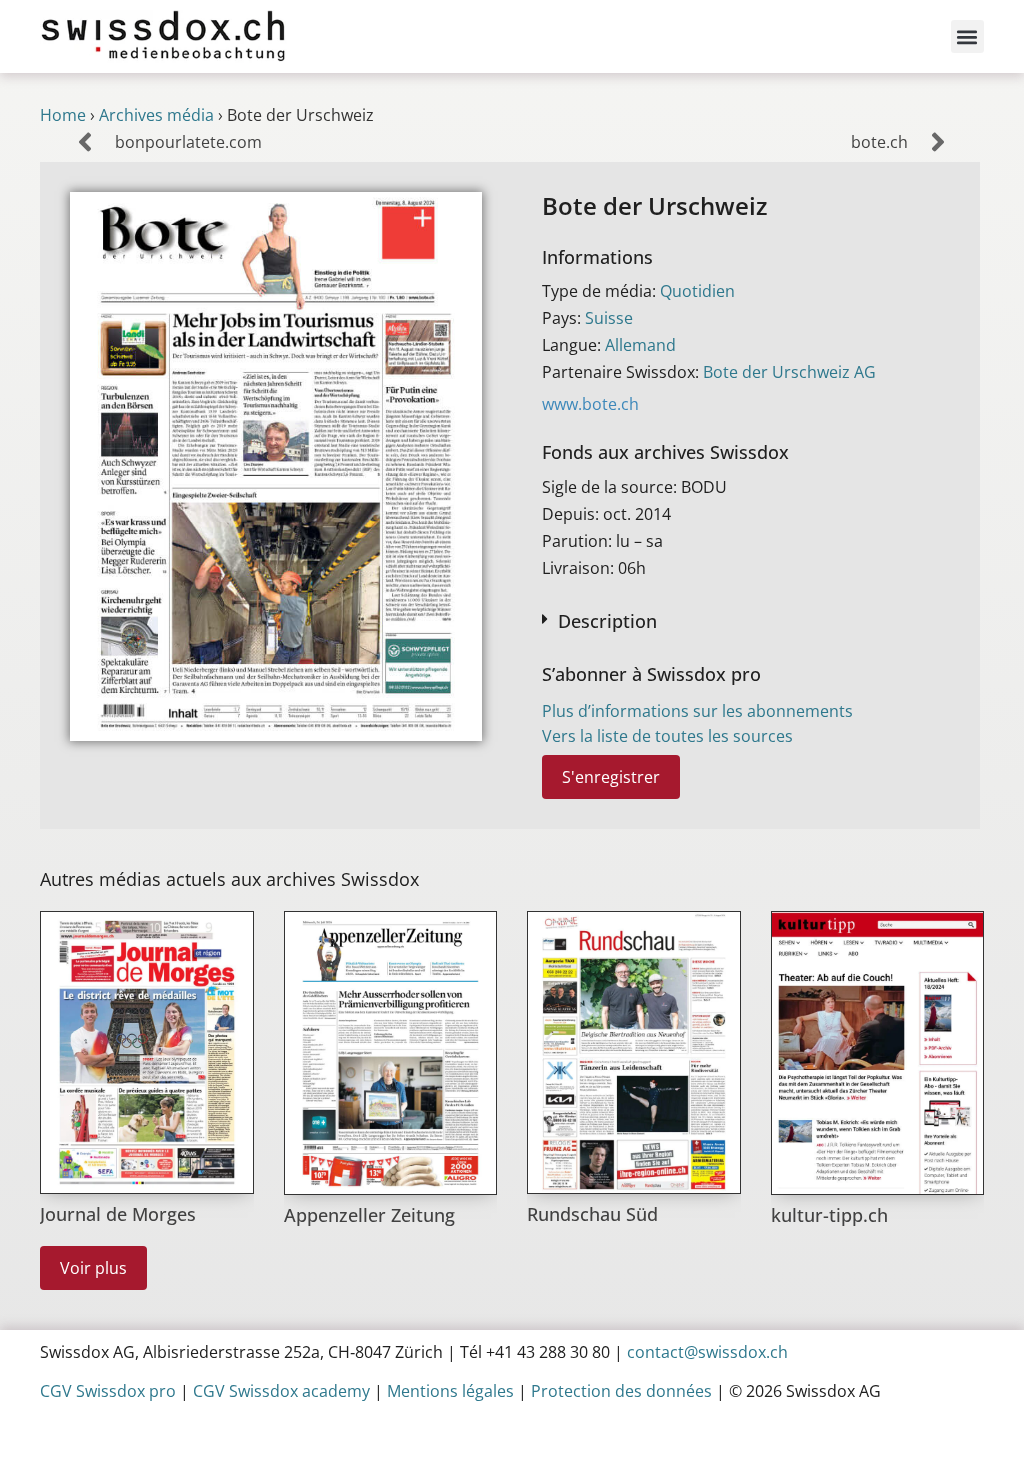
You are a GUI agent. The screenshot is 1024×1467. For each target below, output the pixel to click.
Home (63, 115)
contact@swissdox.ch (707, 1352)
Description (607, 621)
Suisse (609, 318)
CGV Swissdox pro (108, 1391)
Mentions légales (450, 1391)
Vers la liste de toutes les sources (667, 736)
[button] (967, 36)
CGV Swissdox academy (281, 1391)
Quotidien (697, 291)
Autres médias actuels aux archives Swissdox (229, 879)
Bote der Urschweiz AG (789, 372)
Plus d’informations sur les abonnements (697, 711)
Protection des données (621, 1391)
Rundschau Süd (592, 1214)
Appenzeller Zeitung (369, 1215)
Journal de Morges (118, 1214)
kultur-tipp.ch (829, 1215)
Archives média (156, 115)
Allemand (640, 345)
